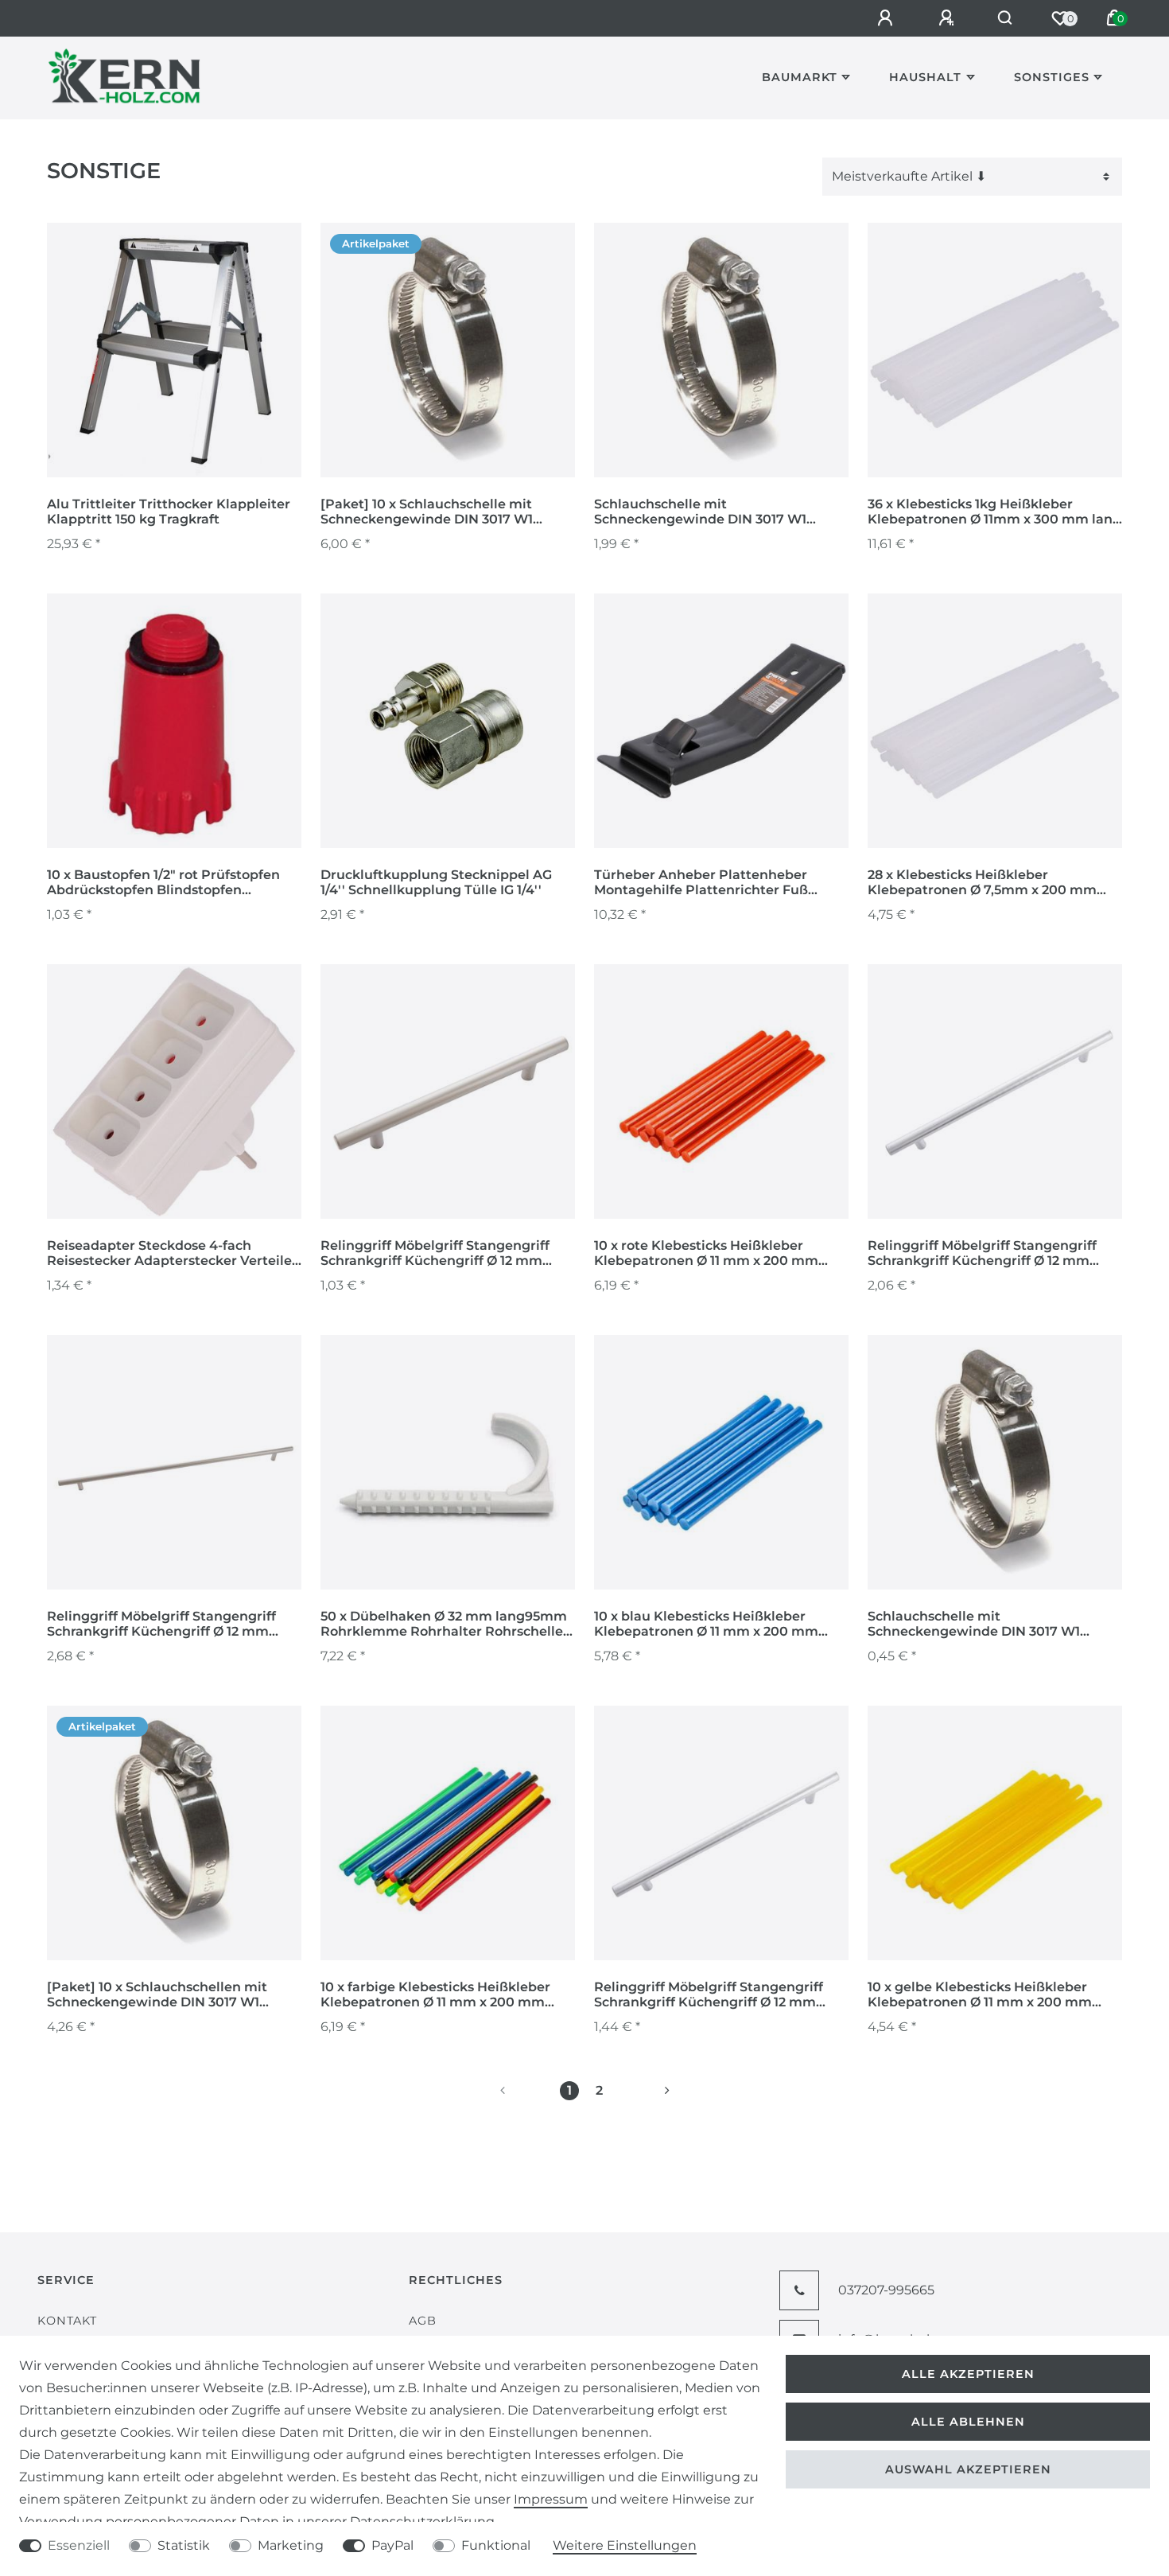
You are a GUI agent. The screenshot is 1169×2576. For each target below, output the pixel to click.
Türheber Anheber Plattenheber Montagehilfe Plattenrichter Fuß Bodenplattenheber (701, 883)
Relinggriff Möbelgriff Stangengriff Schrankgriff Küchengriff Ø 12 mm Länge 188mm (435, 1254)
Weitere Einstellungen (625, 2545)
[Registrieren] (949, 18)
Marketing (291, 2545)
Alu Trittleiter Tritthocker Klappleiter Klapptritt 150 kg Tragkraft (169, 512)
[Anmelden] (887, 18)
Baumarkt (800, 77)
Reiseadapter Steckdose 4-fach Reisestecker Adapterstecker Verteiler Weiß (172, 1254)
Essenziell (79, 2545)
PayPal (392, 2545)
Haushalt (925, 77)
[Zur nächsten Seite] (648, 2091)
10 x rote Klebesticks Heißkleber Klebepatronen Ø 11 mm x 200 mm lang (706, 1254)
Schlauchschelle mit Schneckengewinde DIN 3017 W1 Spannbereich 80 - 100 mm (974, 1625)
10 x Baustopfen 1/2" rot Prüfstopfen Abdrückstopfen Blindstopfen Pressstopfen (163, 883)
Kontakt (67, 2321)
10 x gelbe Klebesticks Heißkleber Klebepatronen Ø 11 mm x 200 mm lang (980, 1995)
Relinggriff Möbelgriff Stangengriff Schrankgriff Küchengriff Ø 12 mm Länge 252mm (982, 1254)
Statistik (184, 2545)
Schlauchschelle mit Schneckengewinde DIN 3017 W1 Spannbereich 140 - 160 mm (700, 512)
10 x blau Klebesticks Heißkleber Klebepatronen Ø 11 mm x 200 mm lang (706, 1625)
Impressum (551, 2499)
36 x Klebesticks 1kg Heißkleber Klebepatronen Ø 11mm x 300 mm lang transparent (994, 512)
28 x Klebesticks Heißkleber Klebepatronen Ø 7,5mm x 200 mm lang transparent (982, 883)
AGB (423, 2321)
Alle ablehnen (968, 2422)
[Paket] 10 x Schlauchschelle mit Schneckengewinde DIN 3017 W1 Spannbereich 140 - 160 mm (427, 512)
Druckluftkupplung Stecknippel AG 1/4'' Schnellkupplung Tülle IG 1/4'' (436, 882)
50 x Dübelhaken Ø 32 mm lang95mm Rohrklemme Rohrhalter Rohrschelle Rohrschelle (444, 1625)
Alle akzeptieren (968, 2374)
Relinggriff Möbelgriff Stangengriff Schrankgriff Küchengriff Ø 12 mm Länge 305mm (161, 1625)
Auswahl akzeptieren (968, 2469)
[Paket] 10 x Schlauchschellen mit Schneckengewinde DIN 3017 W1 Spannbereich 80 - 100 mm (157, 1995)
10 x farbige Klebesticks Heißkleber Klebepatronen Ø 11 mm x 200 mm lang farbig (435, 1995)
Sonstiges (1052, 77)
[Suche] (1006, 18)
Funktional (496, 2545)
